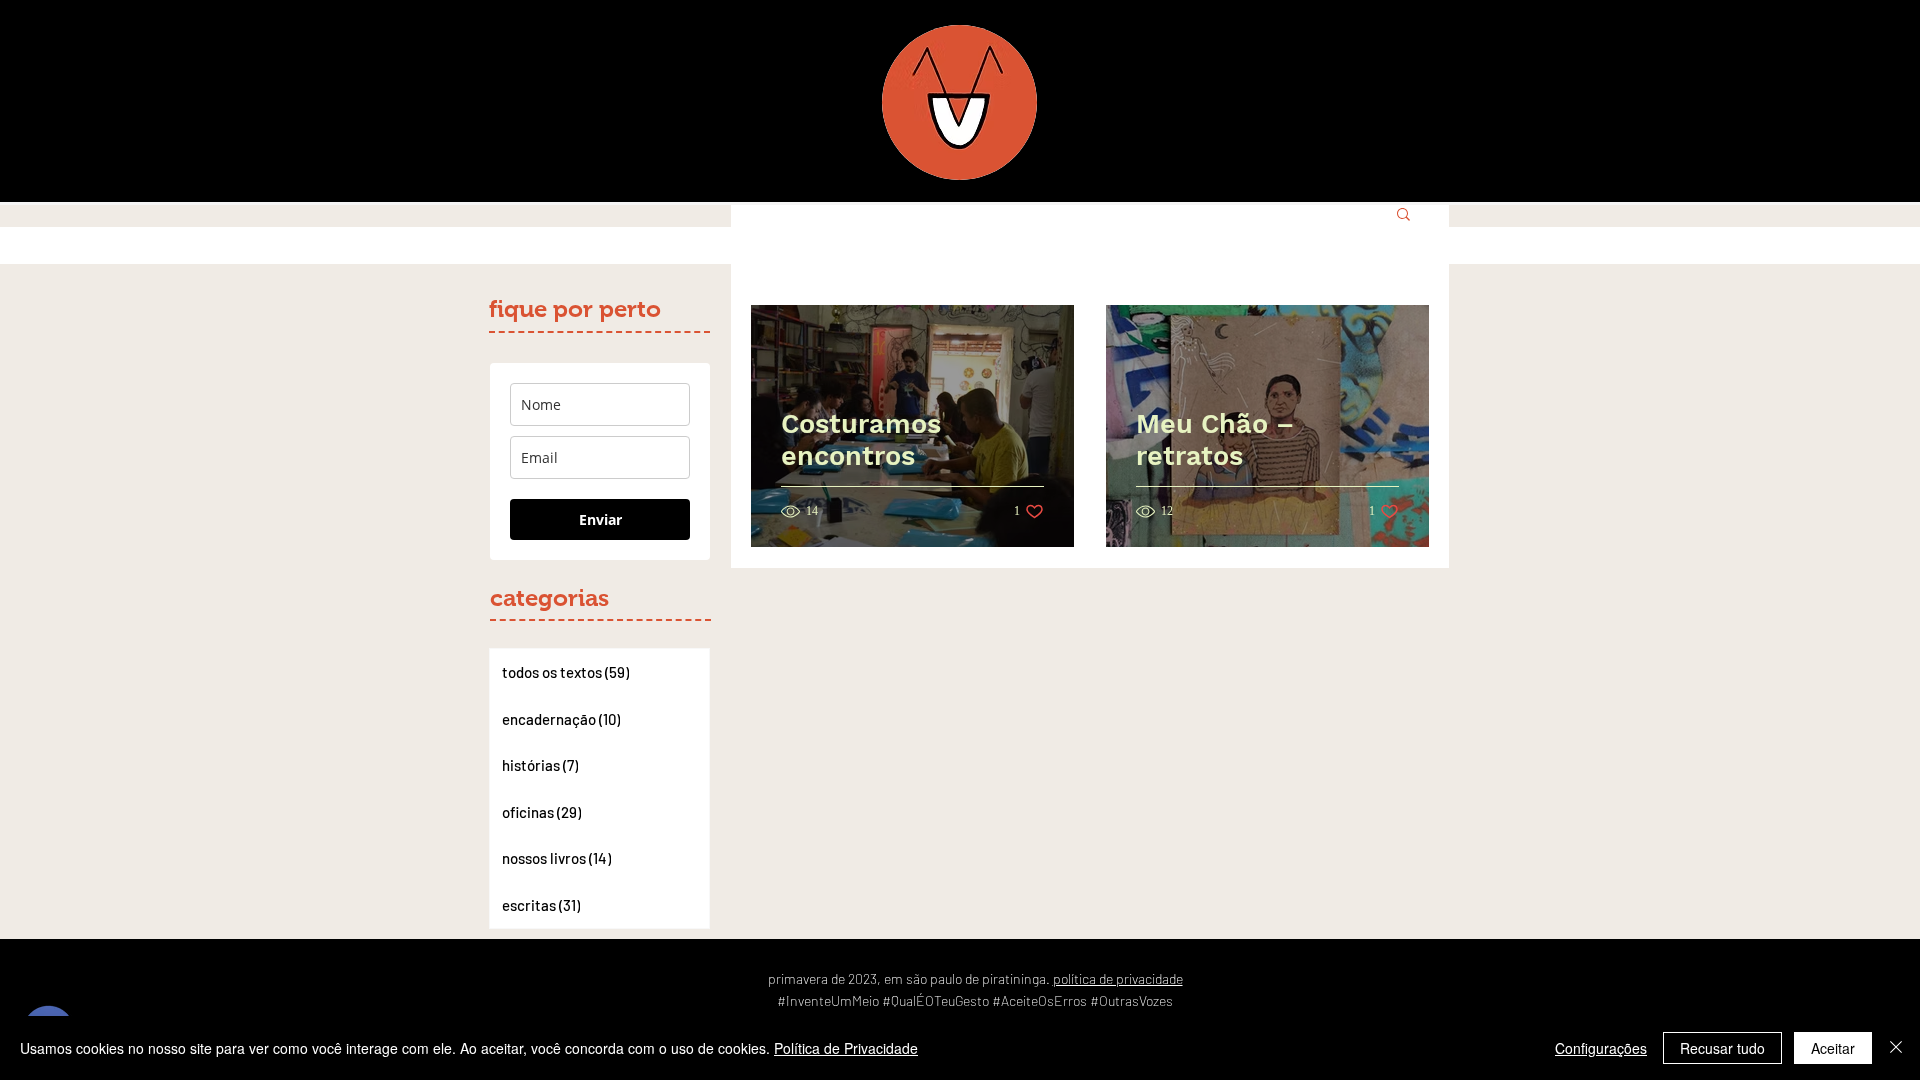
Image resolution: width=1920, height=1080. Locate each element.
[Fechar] (1896, 1048)
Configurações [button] (1601, 1048)
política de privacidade (1118, 978)
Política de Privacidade (846, 1048)
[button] (1403, 215)
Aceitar (1833, 1048)
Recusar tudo (1722, 1048)
